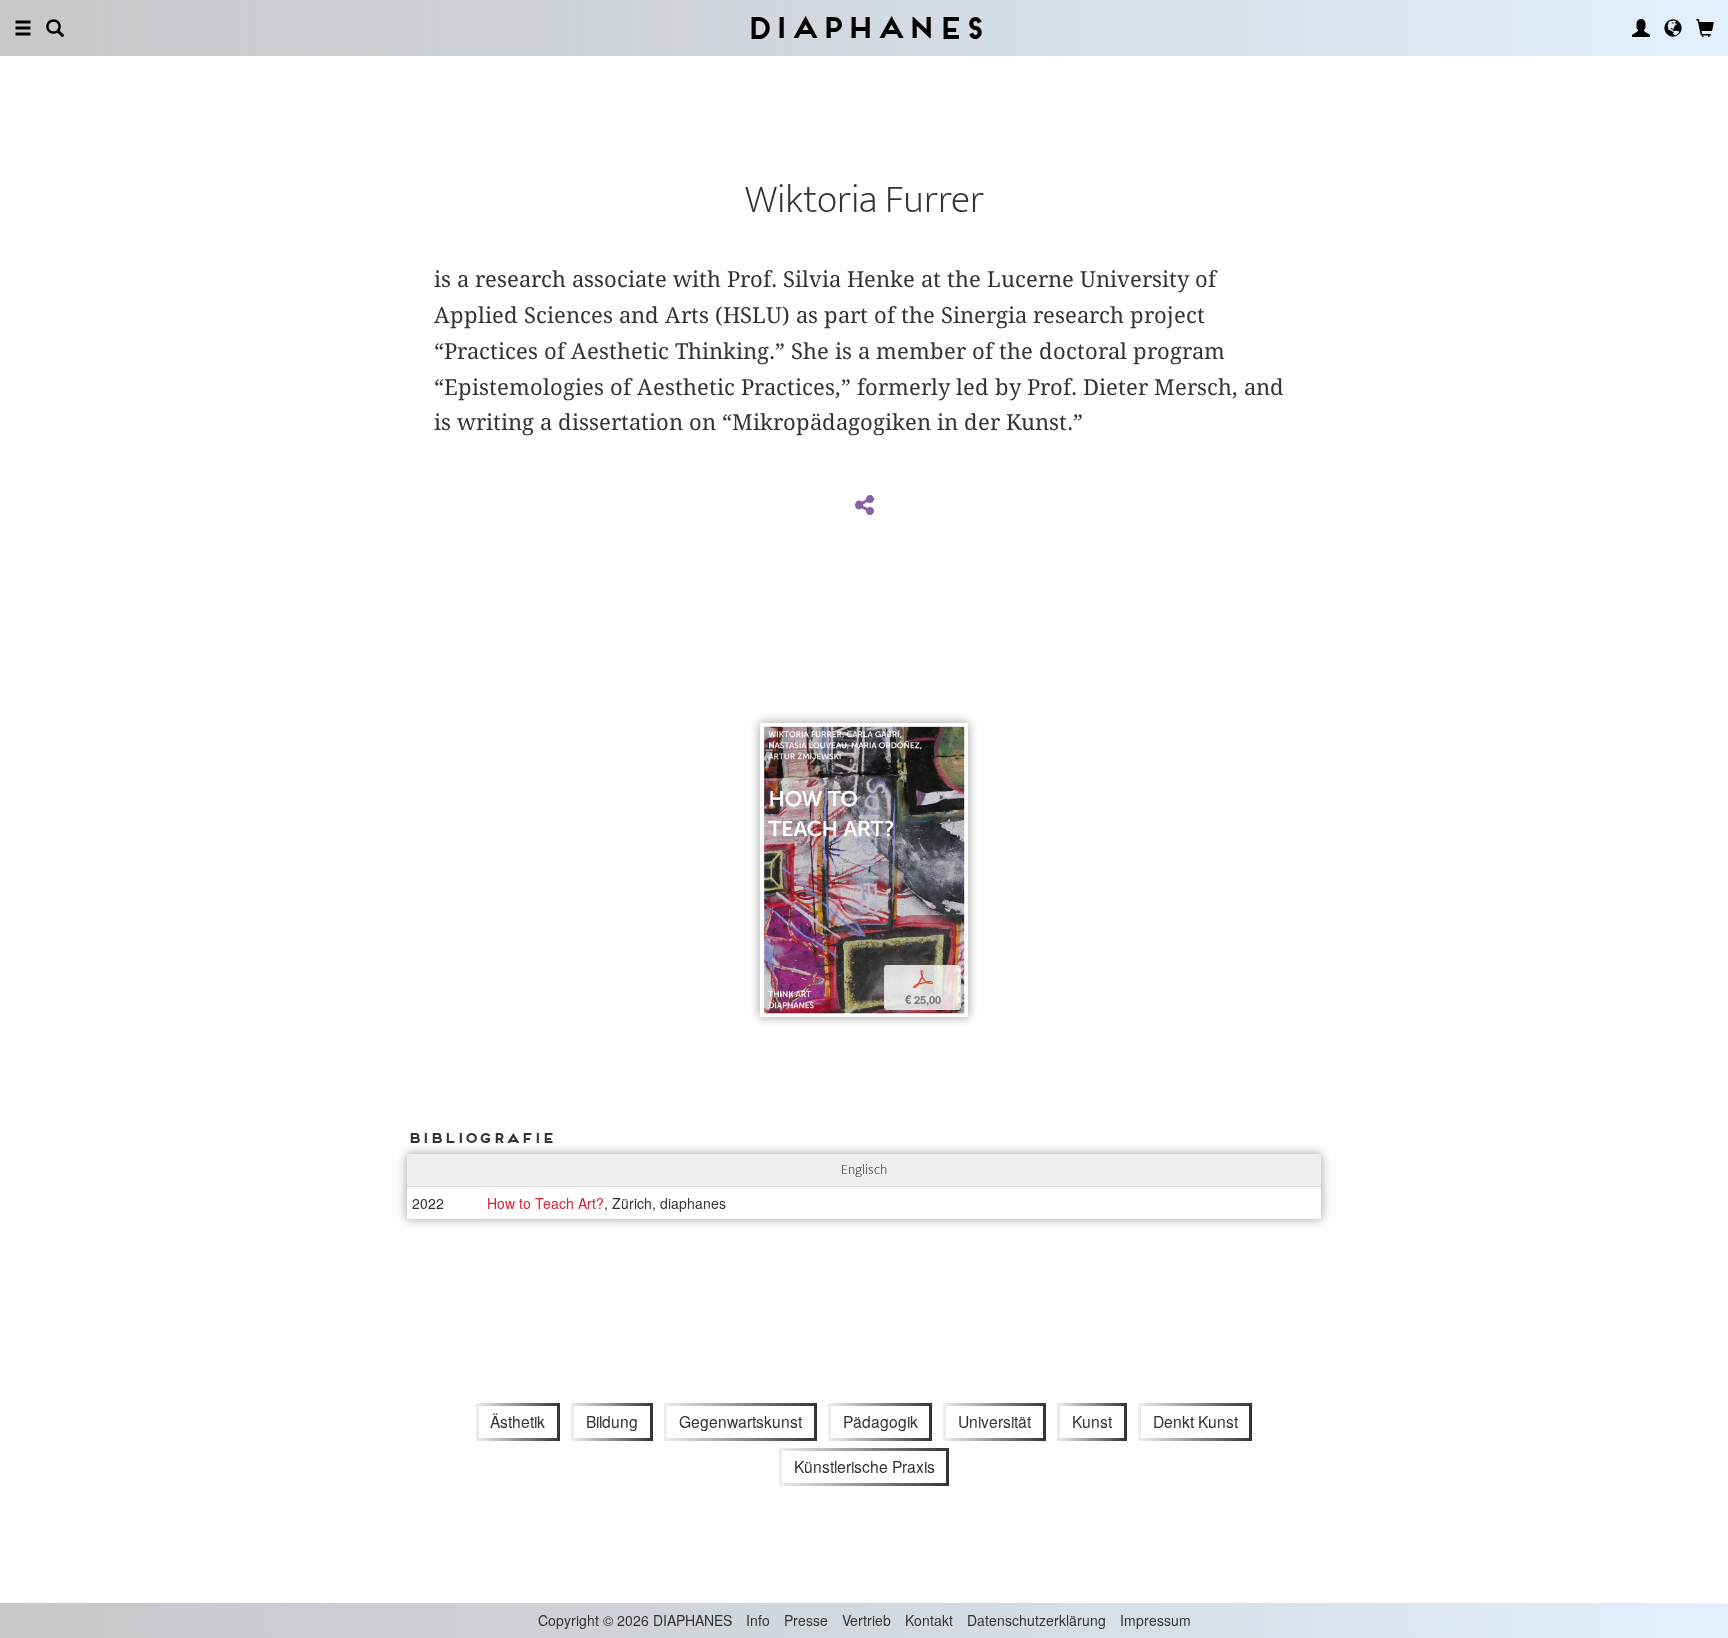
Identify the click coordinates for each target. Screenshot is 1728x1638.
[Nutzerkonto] (1641, 28)
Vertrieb (866, 1620)
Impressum (1155, 1620)
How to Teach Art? (545, 1203)
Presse (806, 1620)
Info (758, 1620)
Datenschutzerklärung (1036, 1620)
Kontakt (929, 1620)
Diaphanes (864, 27)
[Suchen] (55, 28)
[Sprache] (1673, 28)
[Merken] (775, 740)
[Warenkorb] (1705, 28)
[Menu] (23, 28)
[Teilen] (864, 506)
